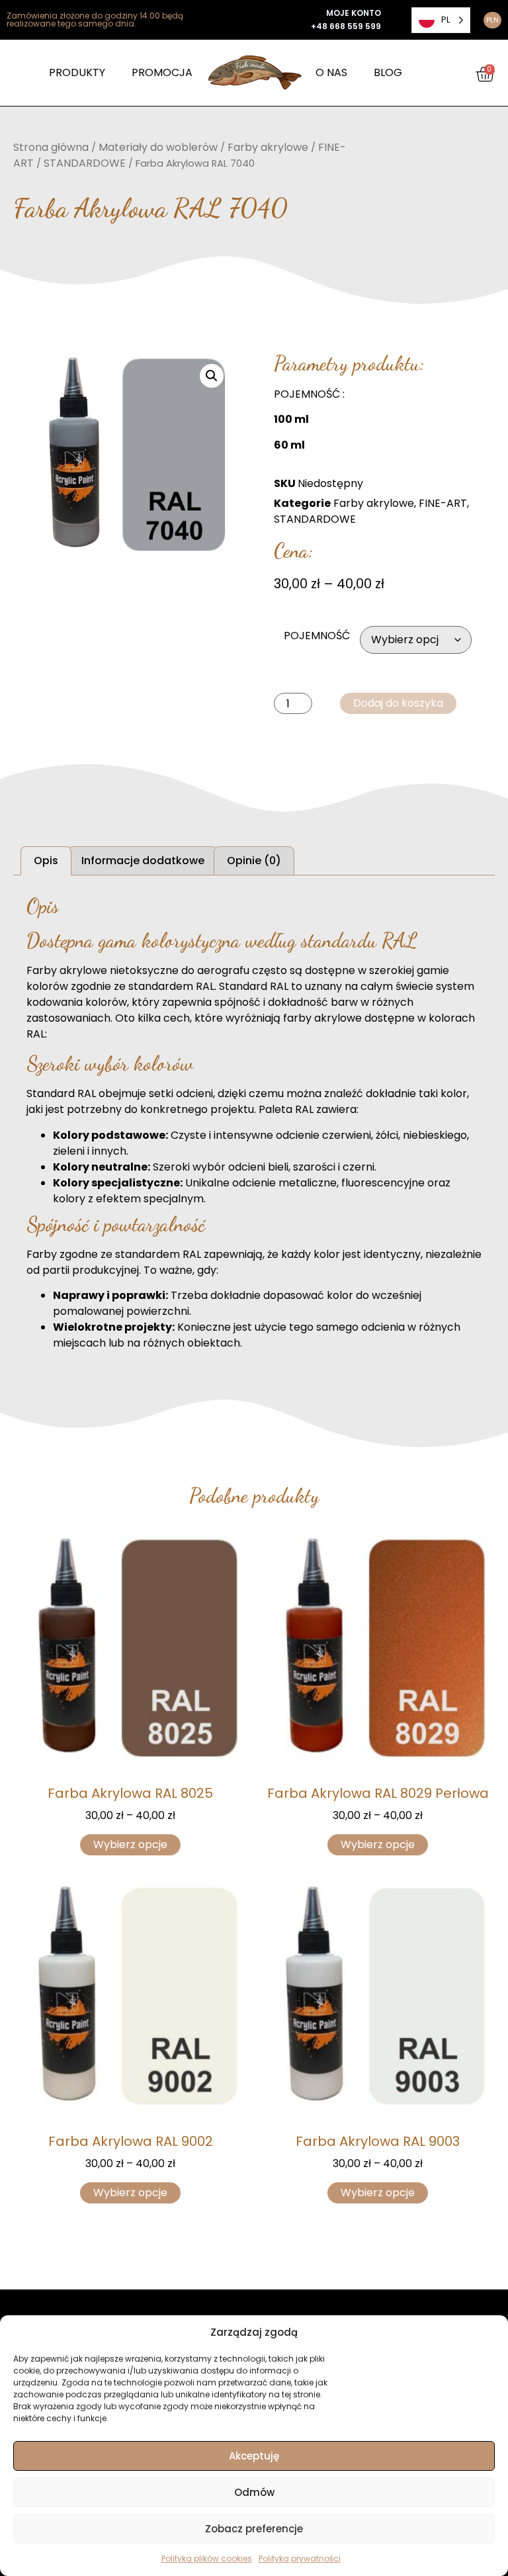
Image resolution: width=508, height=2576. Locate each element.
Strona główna (51, 147)
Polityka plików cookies (207, 2558)
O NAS (331, 72)
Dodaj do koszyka (398, 703)
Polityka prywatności (300, 2558)
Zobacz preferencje (254, 2529)
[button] (212, 376)
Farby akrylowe (268, 147)
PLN (492, 20)
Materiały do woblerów (158, 147)
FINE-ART (443, 503)
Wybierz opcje (130, 1844)
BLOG (388, 72)
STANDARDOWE (85, 163)
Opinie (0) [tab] (254, 861)
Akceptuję (254, 2456)
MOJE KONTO (354, 13)
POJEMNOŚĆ (317, 636)
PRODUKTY (77, 72)
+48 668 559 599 (346, 26)
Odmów (254, 2492)
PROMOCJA (162, 72)
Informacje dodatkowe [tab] (143, 861)
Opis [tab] (46, 861)
